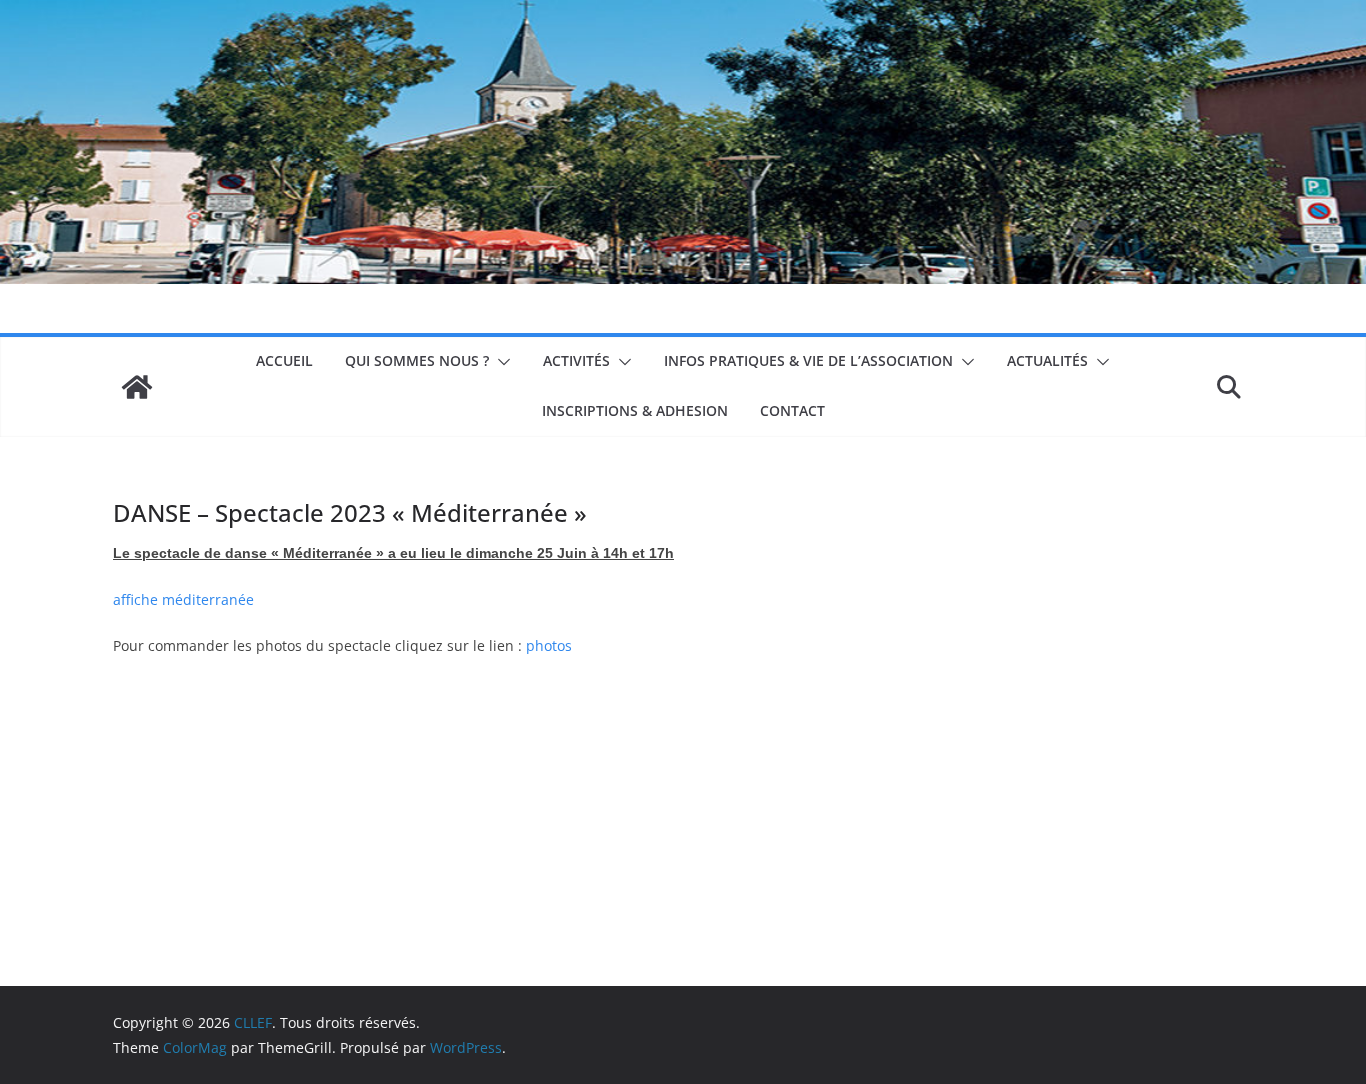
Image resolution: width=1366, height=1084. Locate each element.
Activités (576, 360)
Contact (792, 410)
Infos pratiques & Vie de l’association (808, 360)
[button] (500, 362)
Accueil (284, 360)
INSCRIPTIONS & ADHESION (635, 410)
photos (549, 645)
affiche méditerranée (183, 599)
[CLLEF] (137, 387)
